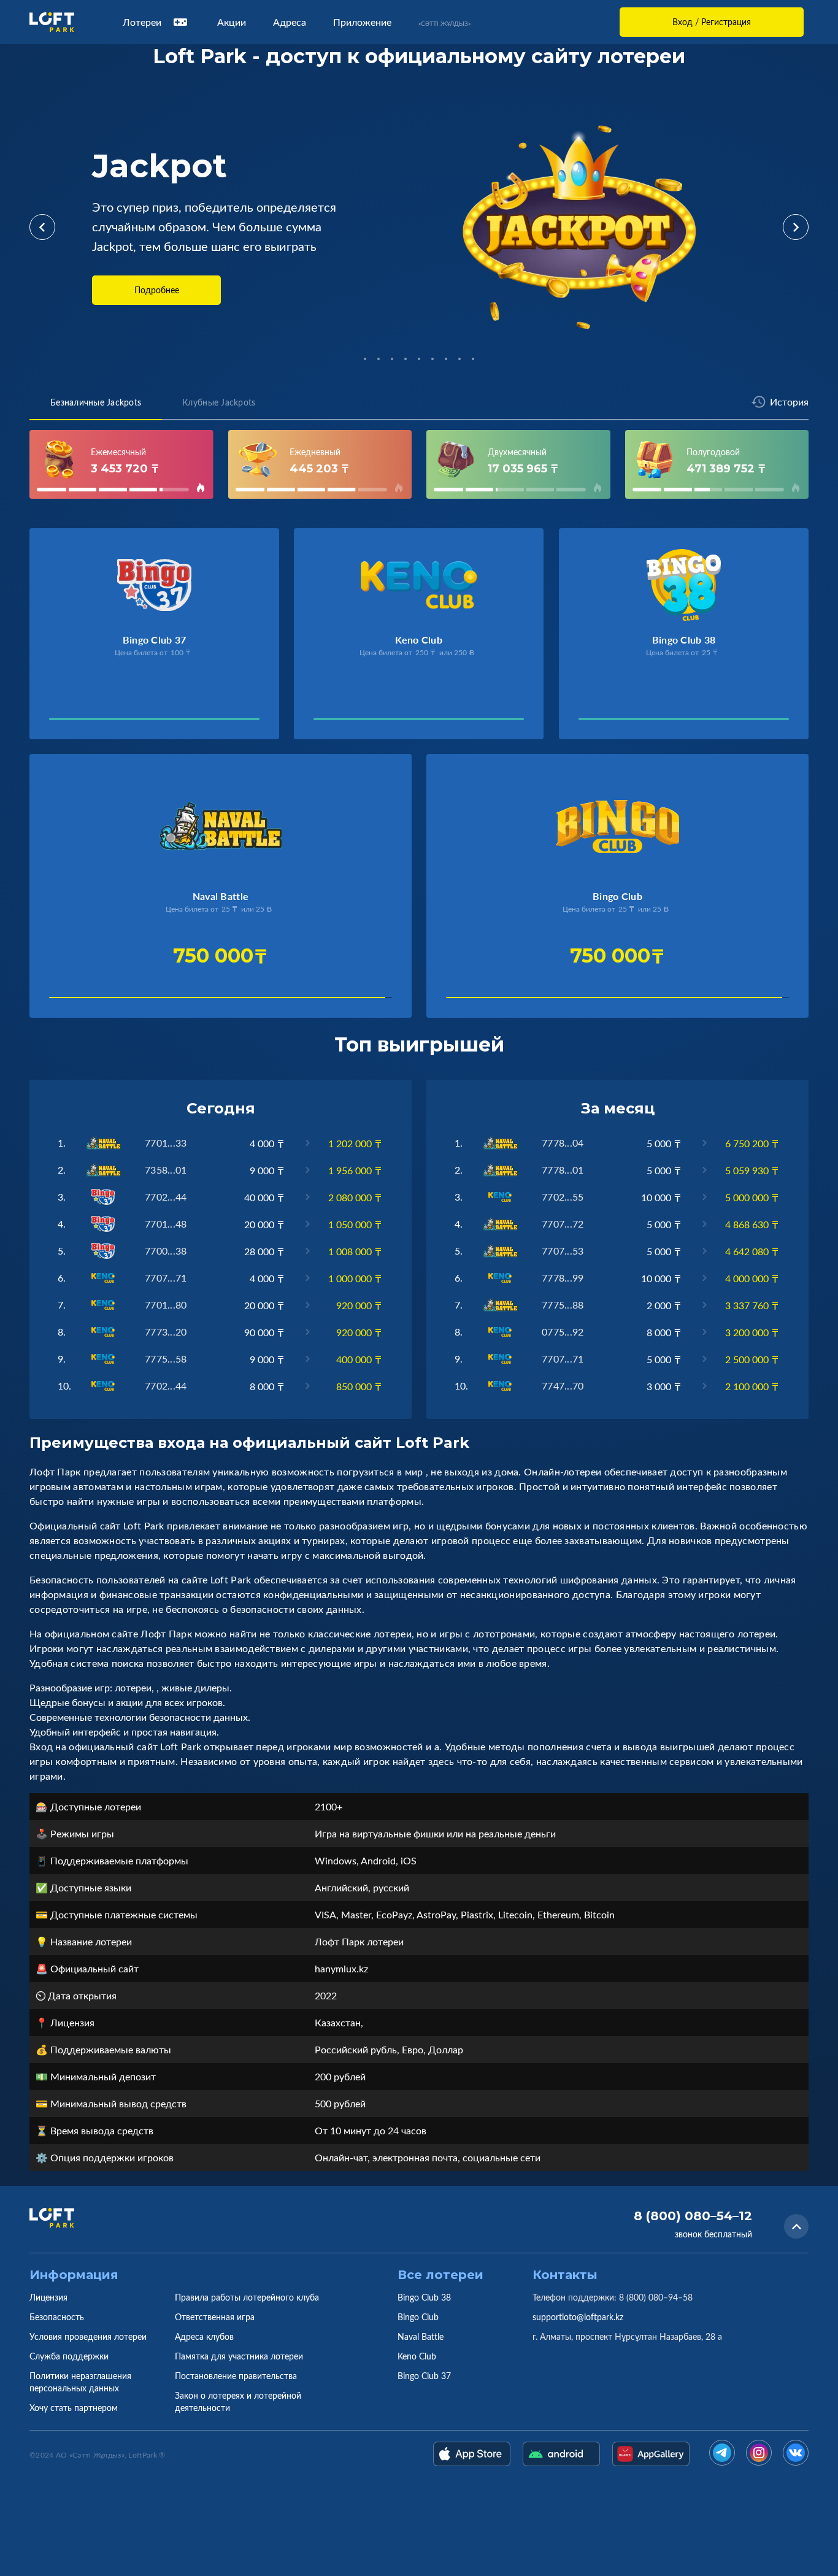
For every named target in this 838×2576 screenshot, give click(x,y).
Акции (232, 22)
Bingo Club (418, 2317)
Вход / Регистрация (712, 22)
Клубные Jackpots (219, 402)
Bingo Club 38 (424, 2297)
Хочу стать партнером (74, 2408)
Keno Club (417, 2356)
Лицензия (48, 2297)
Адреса (290, 22)
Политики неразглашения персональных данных (80, 2382)
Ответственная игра (215, 2317)
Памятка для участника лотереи (239, 2356)
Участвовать (90, 722)
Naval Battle (421, 2336)
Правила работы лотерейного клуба (247, 2297)
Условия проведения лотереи (88, 2336)
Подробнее (157, 290)
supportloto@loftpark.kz (578, 2317)
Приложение (362, 22)
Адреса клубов (204, 2336)
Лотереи (142, 22)
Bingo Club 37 (424, 2376)
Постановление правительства (236, 2376)
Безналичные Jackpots (96, 402)
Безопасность (57, 2317)
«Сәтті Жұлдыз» (444, 23)
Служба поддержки (69, 2356)
